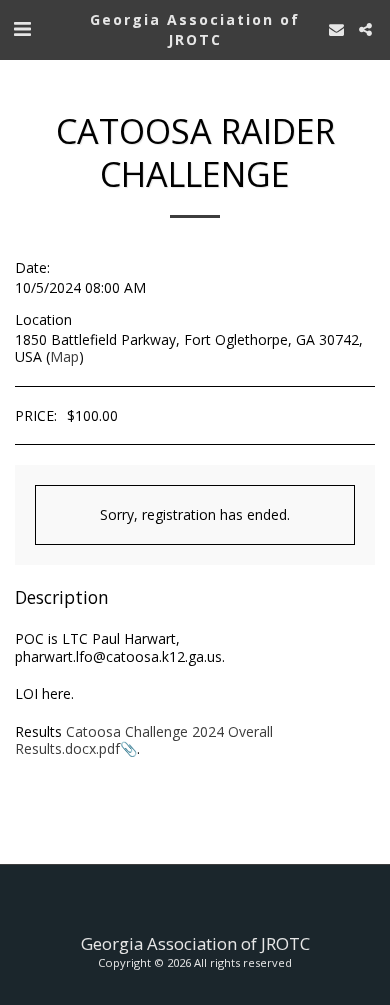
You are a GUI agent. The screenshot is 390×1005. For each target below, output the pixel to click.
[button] (22, 28)
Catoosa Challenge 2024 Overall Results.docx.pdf (144, 740)
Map (64, 356)
